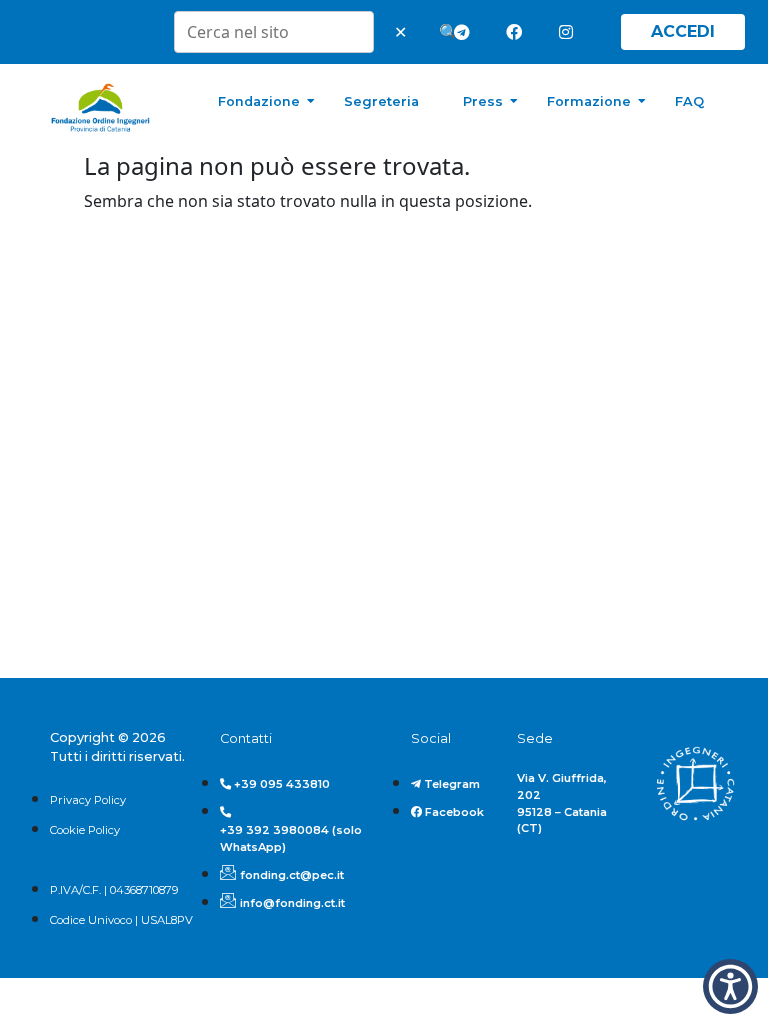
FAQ (689, 101)
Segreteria (381, 101)
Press (483, 101)
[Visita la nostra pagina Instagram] (571, 32)
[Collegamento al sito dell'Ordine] (695, 784)
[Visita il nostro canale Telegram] (466, 32)
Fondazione (259, 101)
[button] (730, 986)
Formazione (589, 101)
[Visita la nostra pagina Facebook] (518, 32)
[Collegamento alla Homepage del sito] (100, 108)
